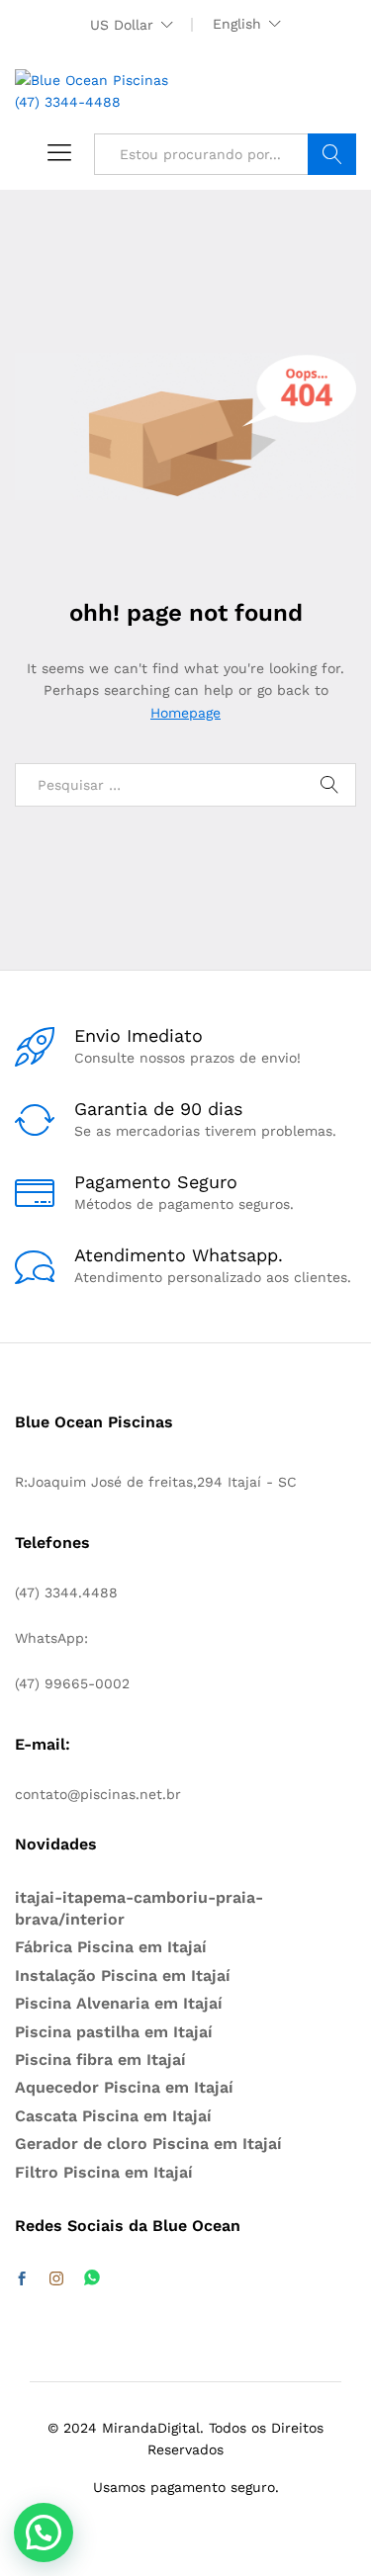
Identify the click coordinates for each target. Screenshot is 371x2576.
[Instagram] (56, 2279)
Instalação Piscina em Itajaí (123, 1975)
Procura (332, 154)
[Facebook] (22, 2279)
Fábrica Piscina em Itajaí (111, 1947)
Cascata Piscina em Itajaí (113, 2116)
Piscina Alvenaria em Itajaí (119, 2003)
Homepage (185, 713)
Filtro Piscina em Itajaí (104, 2172)
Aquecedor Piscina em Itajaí (124, 2087)
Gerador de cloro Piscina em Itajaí (148, 2144)
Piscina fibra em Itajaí (100, 2060)
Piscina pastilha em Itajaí (114, 2032)
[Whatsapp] (92, 2279)
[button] (44, 2533)
